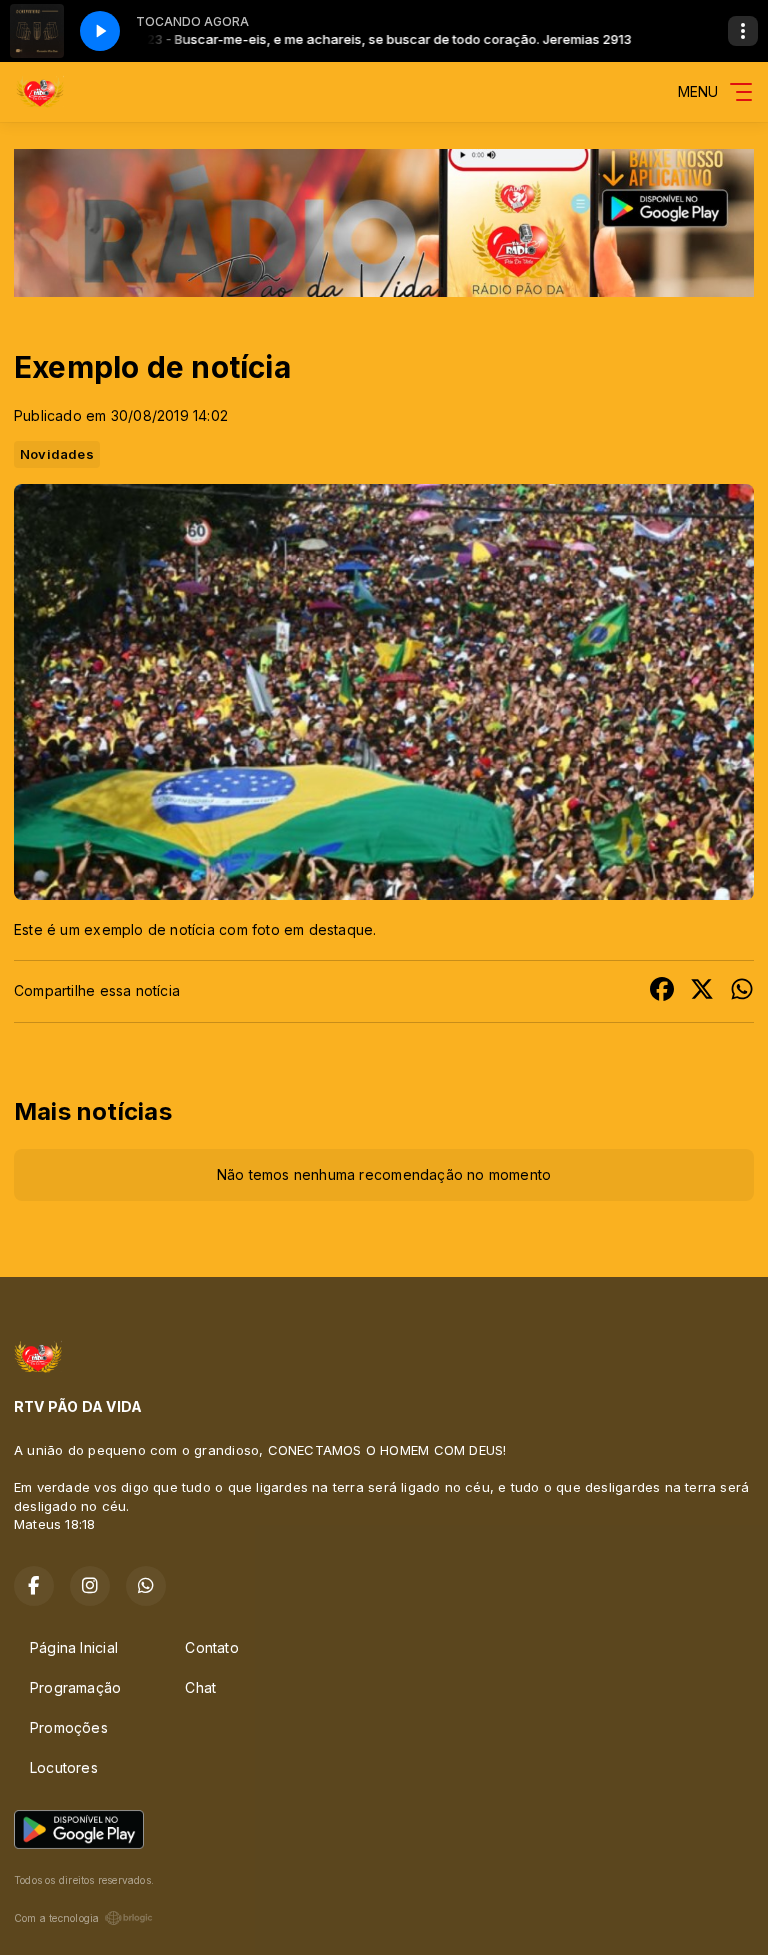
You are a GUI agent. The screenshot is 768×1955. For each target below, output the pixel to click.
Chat (200, 1687)
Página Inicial (74, 1647)
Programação (75, 1687)
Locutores (64, 1767)
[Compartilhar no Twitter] (702, 991)
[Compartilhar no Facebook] (662, 991)
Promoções (69, 1727)
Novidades (57, 454)
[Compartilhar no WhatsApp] (742, 991)
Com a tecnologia (56, 1918)
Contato (211, 1647)
